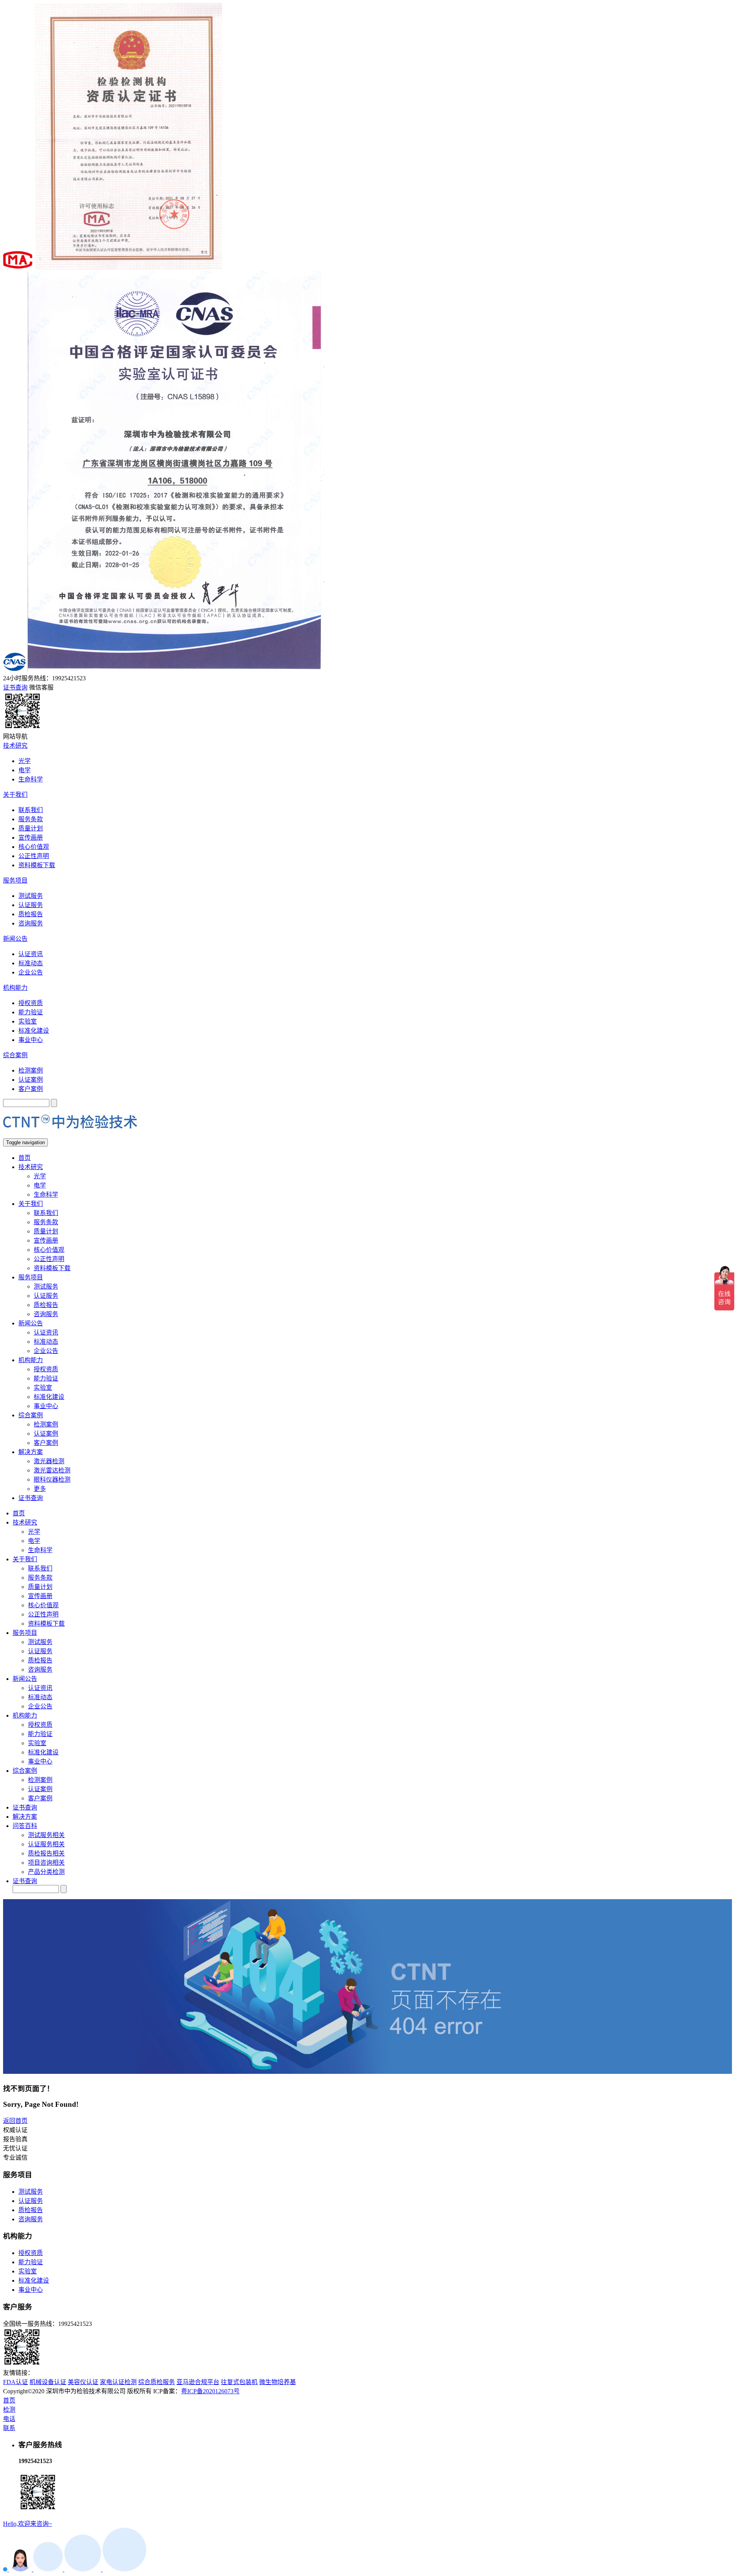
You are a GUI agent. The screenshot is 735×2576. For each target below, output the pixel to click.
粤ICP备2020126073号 (210, 2391)
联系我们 (31, 810)
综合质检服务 (157, 2382)
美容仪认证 (83, 2382)
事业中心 (31, 1040)
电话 (9, 2419)
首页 (24, 1158)
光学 (24, 761)
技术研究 (15, 746)
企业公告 (31, 972)
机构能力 (15, 988)
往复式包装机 (239, 2382)
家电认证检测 (118, 2382)
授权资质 (31, 1003)
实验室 (28, 1021)
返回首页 (15, 2121)
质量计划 (31, 828)
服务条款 (31, 819)
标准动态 (31, 963)
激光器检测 (49, 1461)
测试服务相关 (46, 1835)
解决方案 (31, 1452)
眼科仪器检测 (52, 1480)
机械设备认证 (48, 2382)
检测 (9, 2410)
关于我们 (15, 795)
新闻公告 (15, 939)
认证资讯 (31, 954)
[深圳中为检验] (70, 1135)
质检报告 (31, 914)
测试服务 (31, 896)
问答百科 (25, 1826)
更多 (40, 1489)
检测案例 (31, 1070)
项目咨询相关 (46, 1863)
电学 (24, 770)
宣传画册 (31, 838)
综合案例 (15, 1055)
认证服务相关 (46, 1844)
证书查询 (31, 1498)
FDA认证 (16, 2382)
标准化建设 (34, 1031)
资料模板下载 (37, 865)
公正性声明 (34, 856)
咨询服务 (31, 923)
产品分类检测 (46, 1872)
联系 (9, 2428)
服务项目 (15, 880)
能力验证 (31, 1012)
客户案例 (31, 1089)
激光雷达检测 (52, 1470)
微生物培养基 (278, 2382)
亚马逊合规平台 (198, 2382)
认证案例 (31, 1080)
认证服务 (31, 905)
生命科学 (31, 779)
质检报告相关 (46, 1853)
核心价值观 (34, 847)
